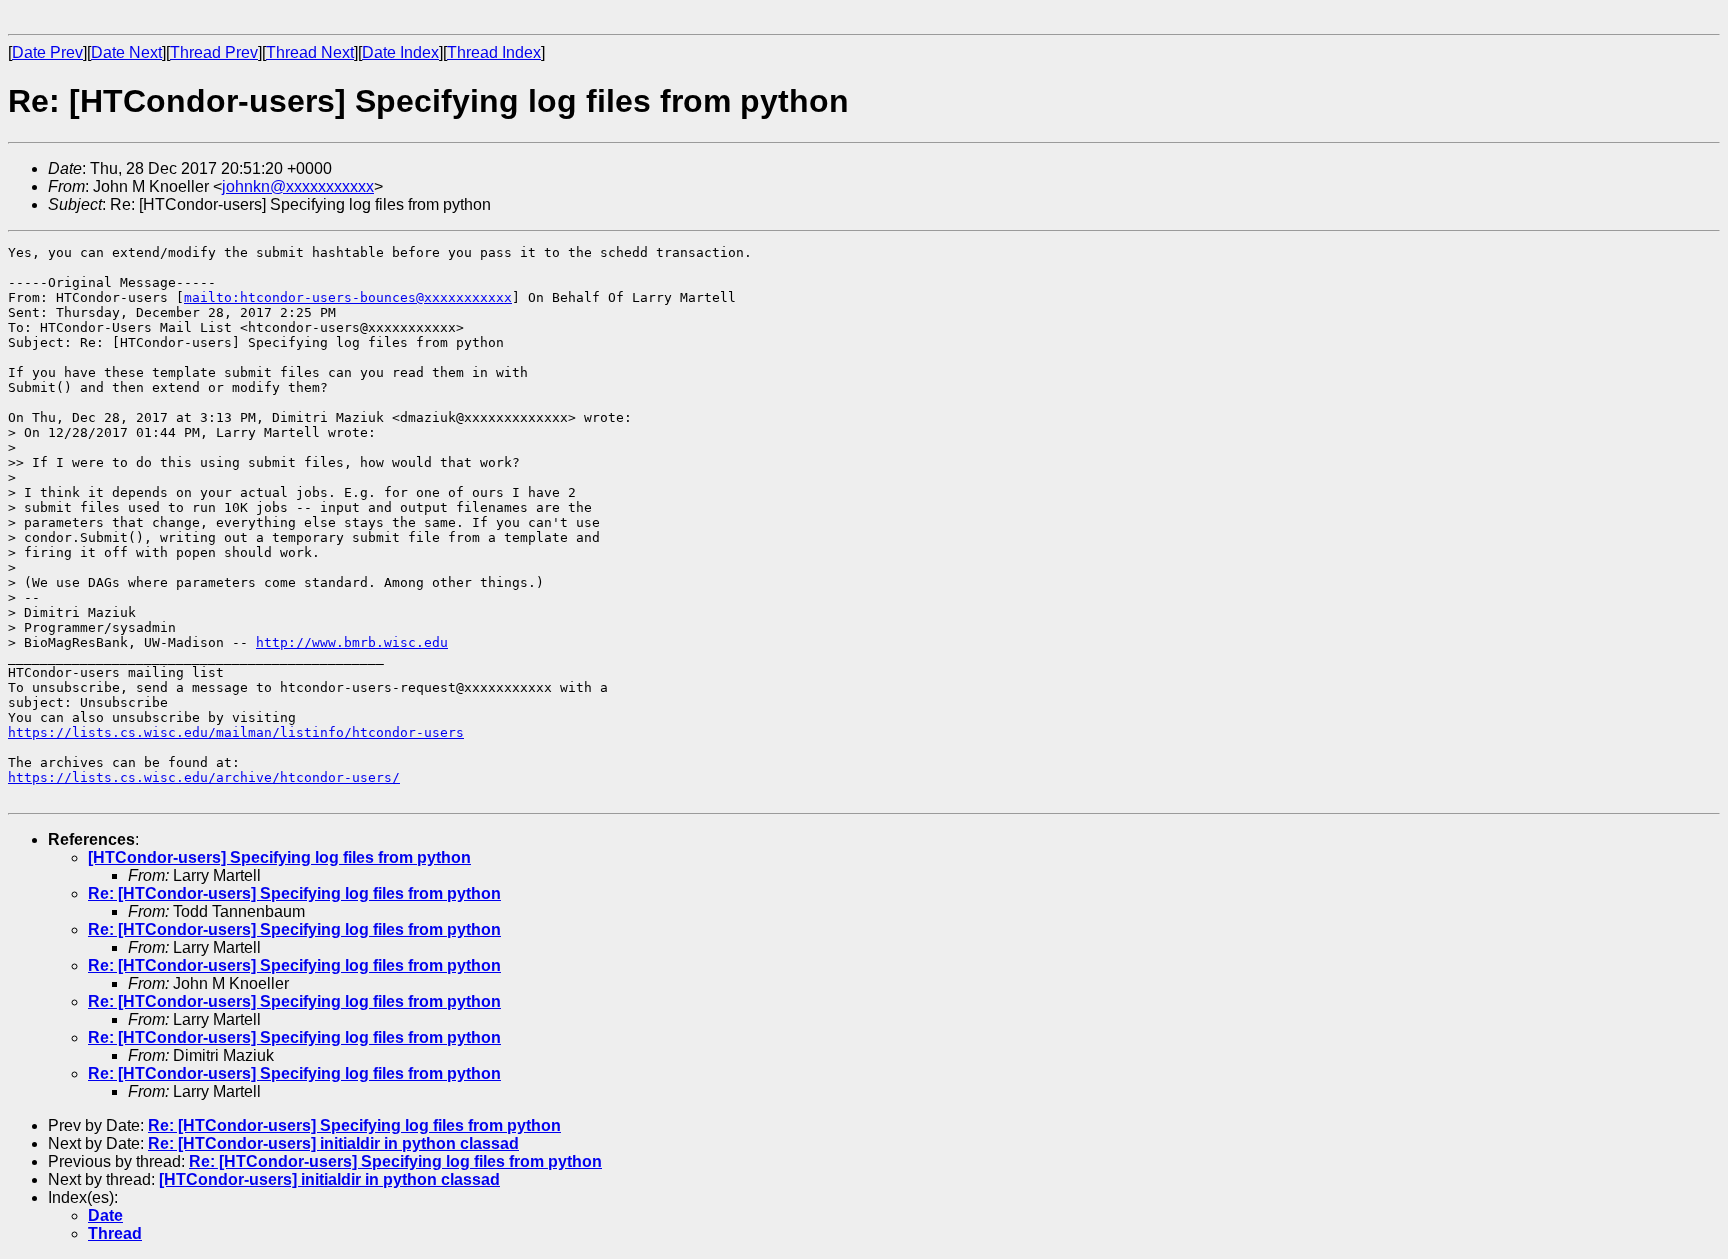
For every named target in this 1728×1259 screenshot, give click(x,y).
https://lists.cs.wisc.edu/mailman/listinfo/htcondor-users (236, 732)
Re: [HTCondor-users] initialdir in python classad (333, 1143)
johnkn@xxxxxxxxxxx (298, 186)
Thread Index (494, 52)
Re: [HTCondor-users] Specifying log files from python (294, 893)
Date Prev (47, 52)
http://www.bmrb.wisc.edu (352, 642)
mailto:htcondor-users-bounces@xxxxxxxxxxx (348, 297)
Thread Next (310, 52)
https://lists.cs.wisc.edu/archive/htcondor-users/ (204, 777)
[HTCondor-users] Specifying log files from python (279, 857)
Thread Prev (214, 52)
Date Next (126, 52)
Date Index (400, 52)
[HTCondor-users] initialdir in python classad (329, 1179)
